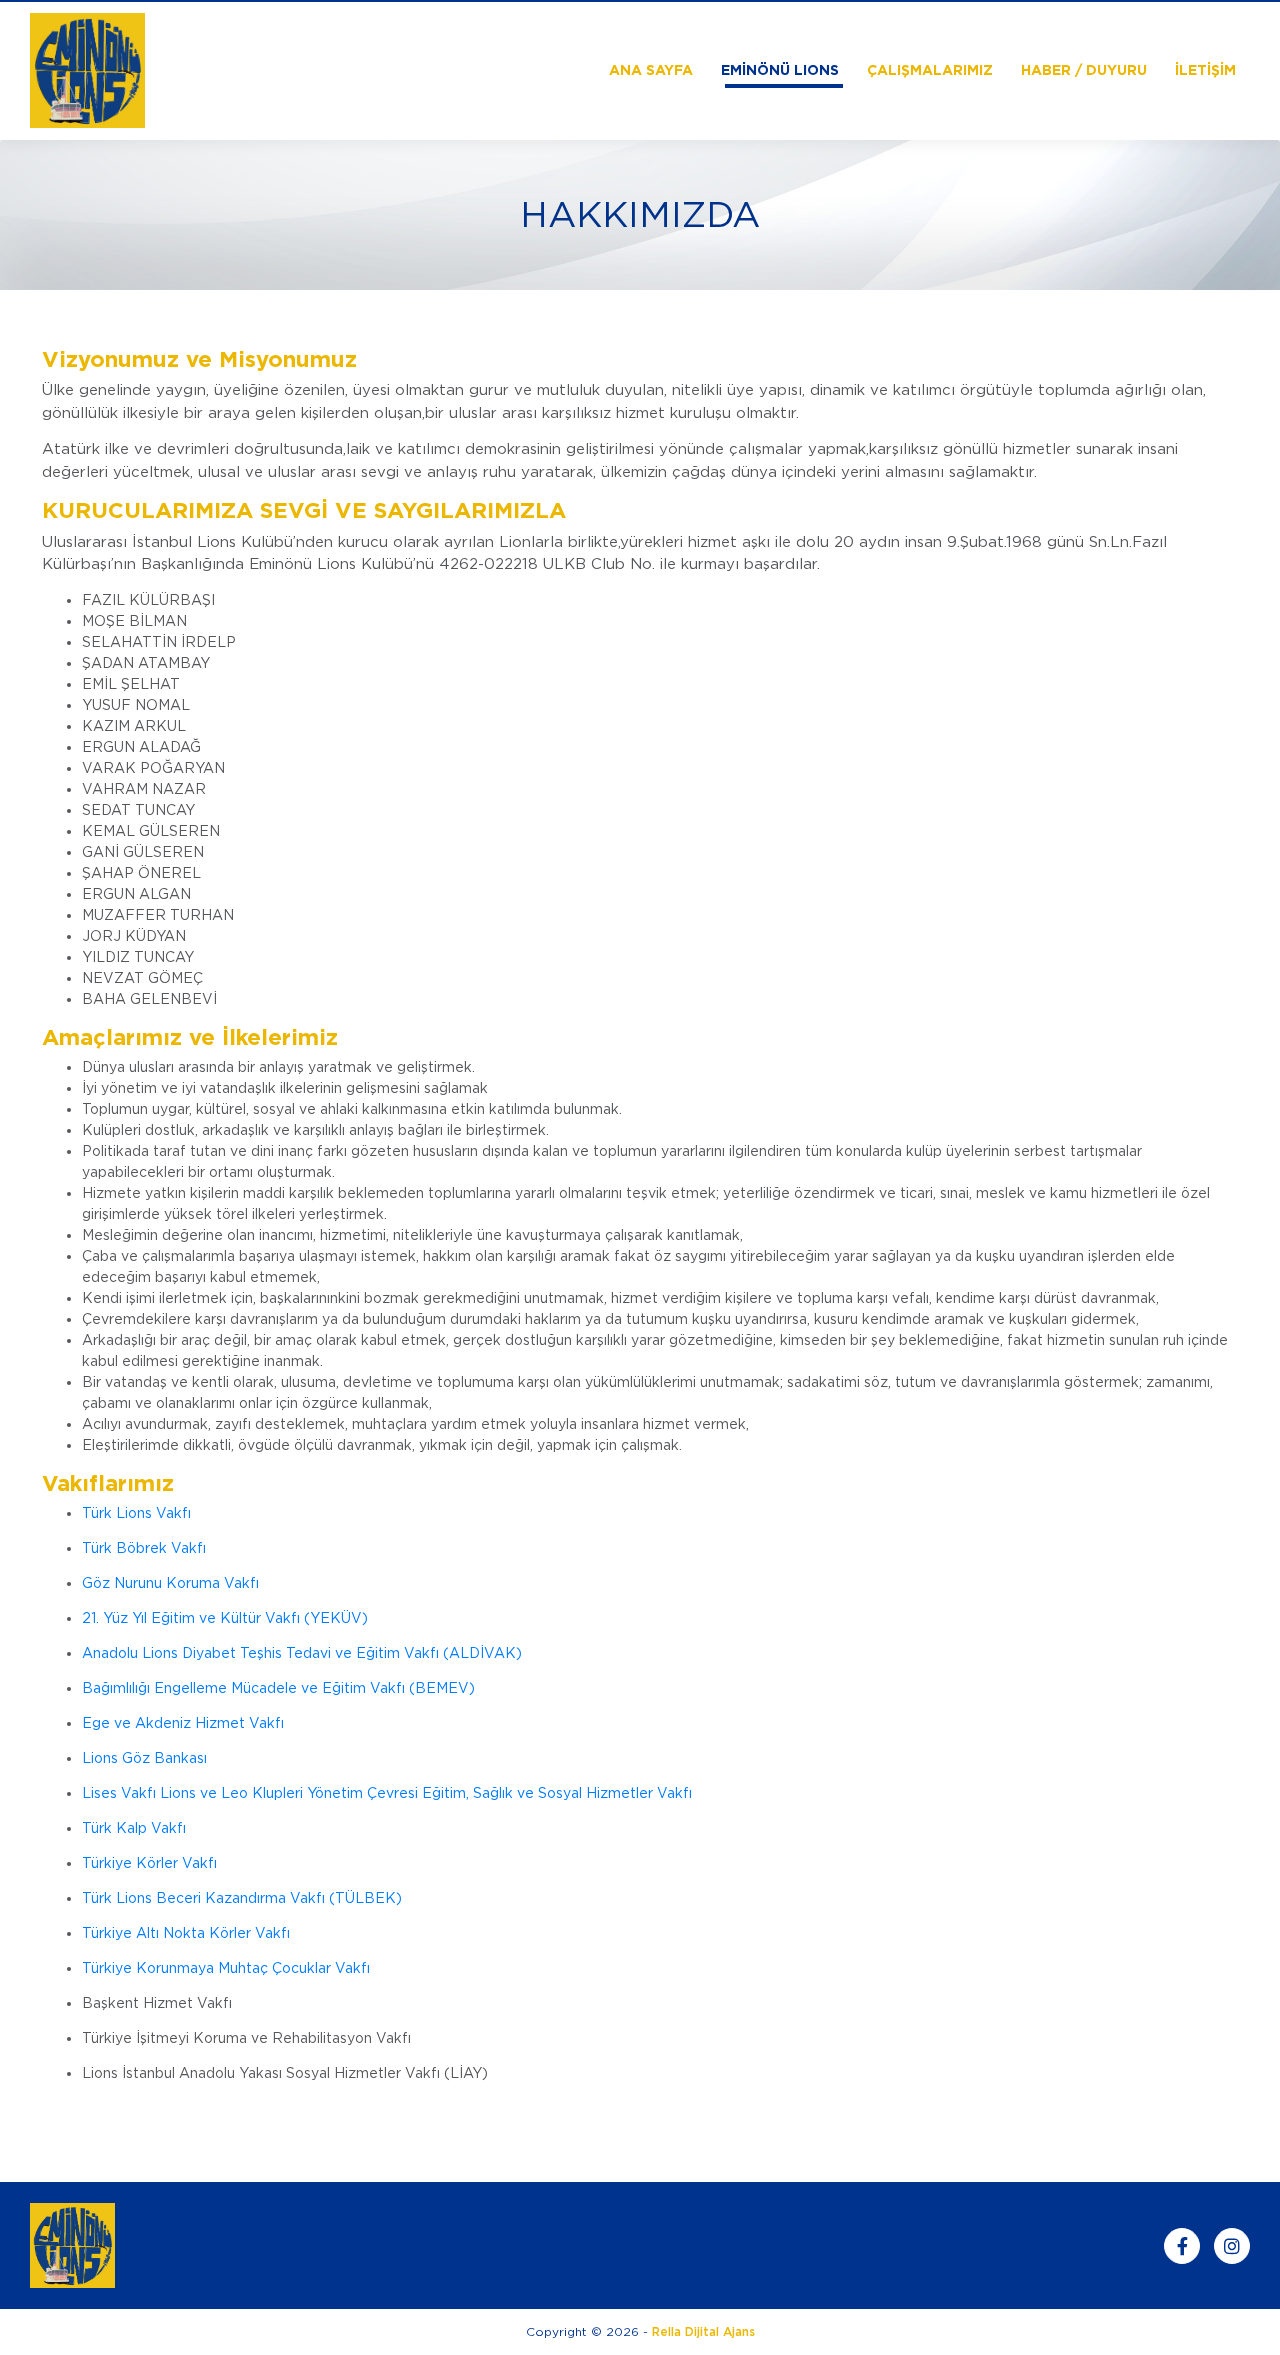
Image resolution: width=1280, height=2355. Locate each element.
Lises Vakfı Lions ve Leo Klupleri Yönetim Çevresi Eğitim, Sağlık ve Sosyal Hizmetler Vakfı (387, 1793)
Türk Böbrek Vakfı (144, 1548)
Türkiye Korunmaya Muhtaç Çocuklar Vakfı (226, 1968)
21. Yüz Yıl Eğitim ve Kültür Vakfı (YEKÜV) (225, 1618)
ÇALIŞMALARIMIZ (930, 70)
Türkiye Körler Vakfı (149, 1863)
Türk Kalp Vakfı (134, 1828)
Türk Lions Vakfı (136, 1513)
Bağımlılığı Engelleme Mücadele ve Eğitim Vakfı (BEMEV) (278, 1688)
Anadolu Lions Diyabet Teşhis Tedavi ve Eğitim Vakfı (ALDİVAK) (302, 1653)
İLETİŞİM (1205, 70)
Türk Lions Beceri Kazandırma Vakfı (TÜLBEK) (242, 1898)
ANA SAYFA (651, 70)
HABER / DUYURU (1084, 70)
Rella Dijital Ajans (703, 2331)
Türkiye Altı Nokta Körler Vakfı (186, 1933)
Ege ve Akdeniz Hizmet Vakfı (183, 1723)
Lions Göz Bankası (144, 1758)
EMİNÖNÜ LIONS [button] (780, 70)
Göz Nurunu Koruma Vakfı (170, 1583)
